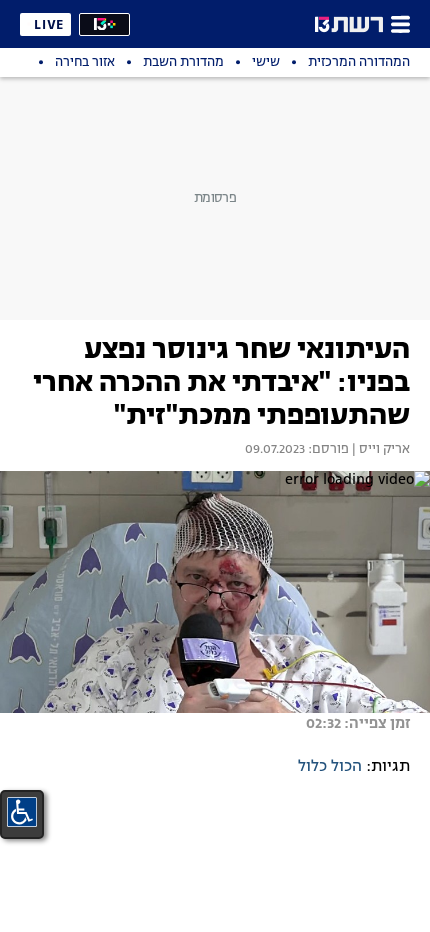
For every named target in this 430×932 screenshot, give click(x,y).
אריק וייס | (379, 450)
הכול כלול (330, 767)
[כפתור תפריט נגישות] (22, 812)
